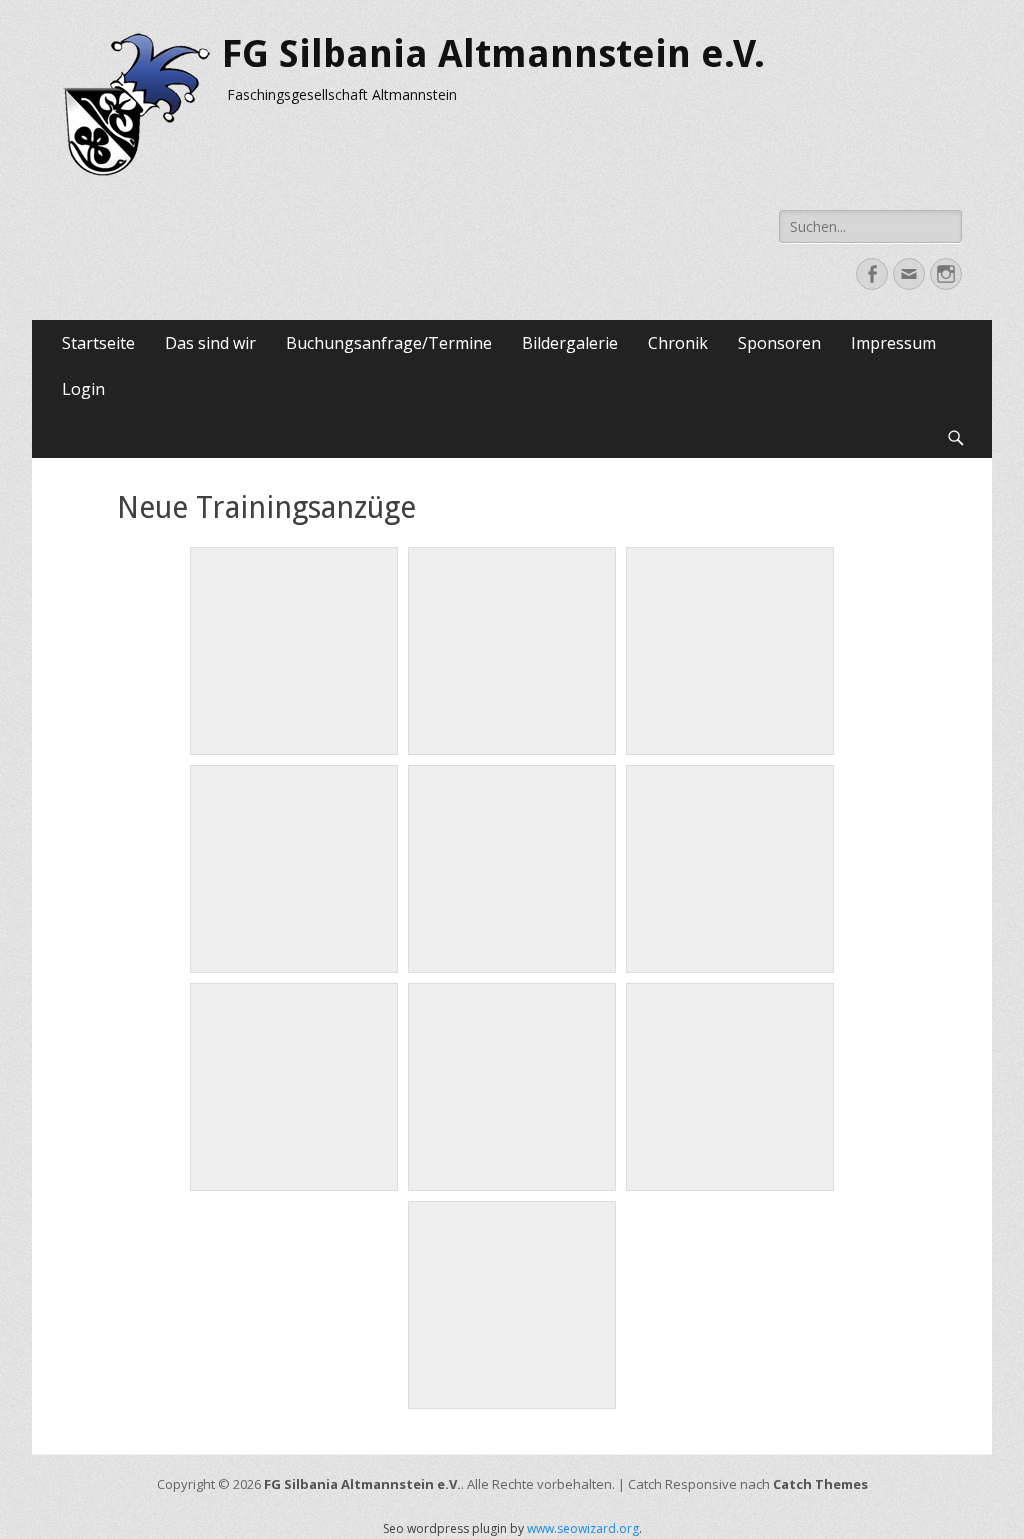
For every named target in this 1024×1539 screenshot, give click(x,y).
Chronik (678, 343)
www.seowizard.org (583, 1528)
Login (83, 389)
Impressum (893, 343)
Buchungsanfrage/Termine (389, 343)
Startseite (98, 343)
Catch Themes (820, 1484)
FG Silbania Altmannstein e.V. (493, 54)
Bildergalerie (570, 343)
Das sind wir (210, 343)
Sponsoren (779, 343)
